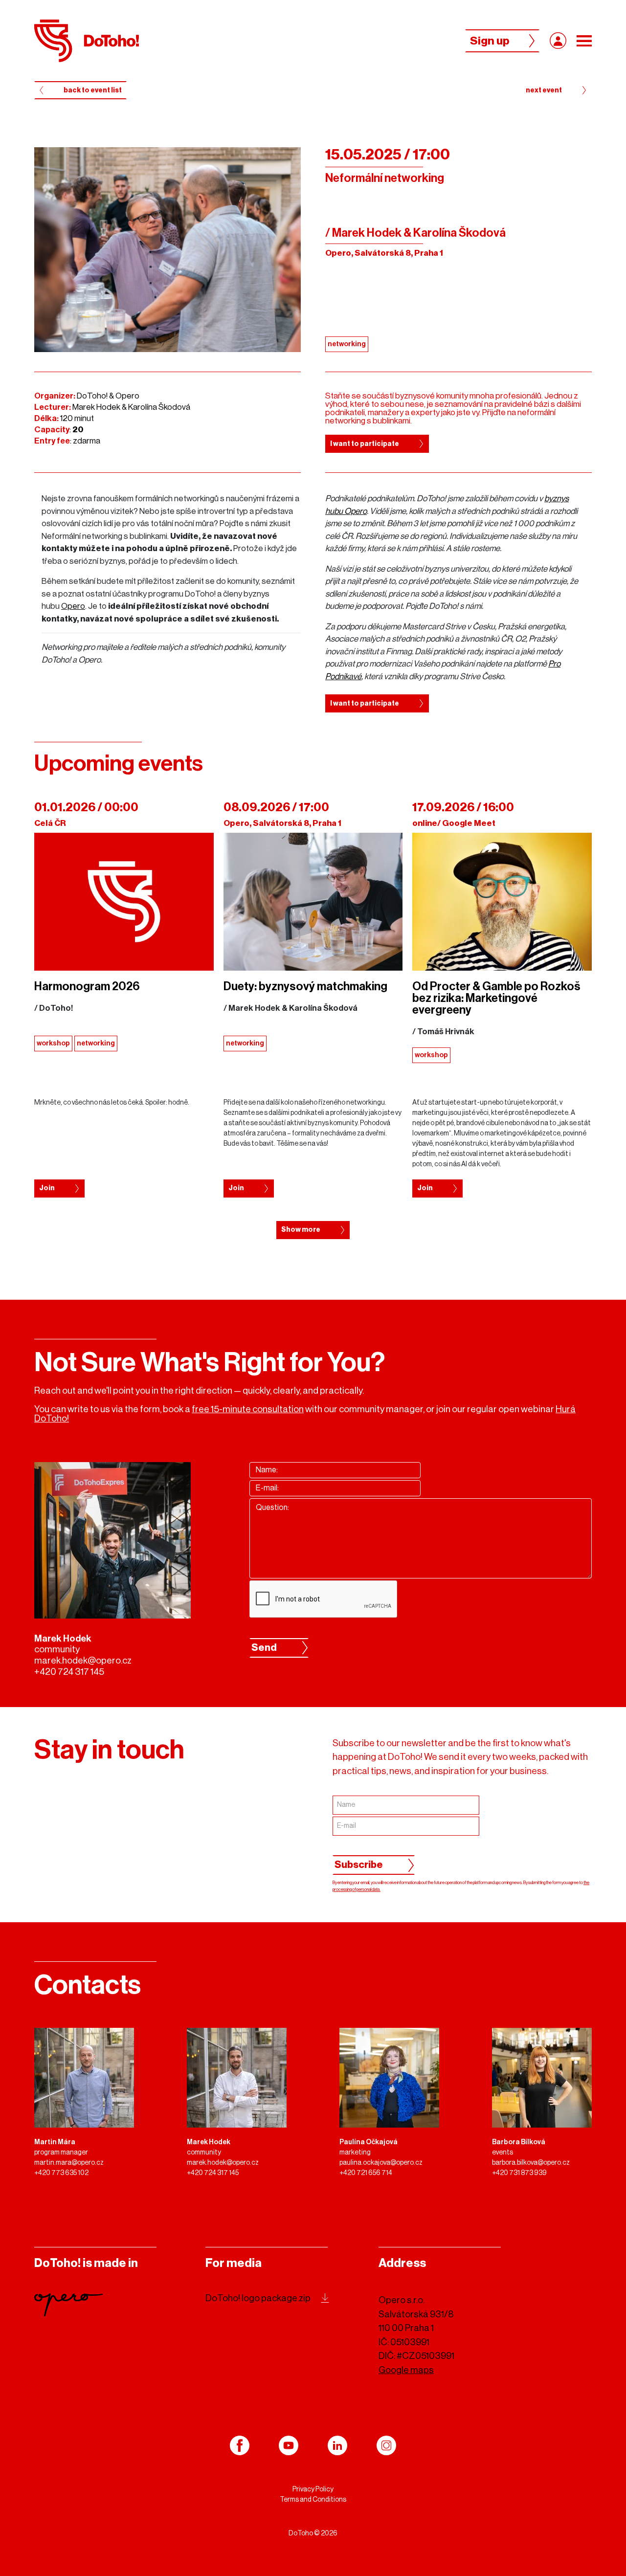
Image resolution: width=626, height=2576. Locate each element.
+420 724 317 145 (69, 1672)
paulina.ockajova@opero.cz (381, 2163)
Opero (73, 606)
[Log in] (558, 41)
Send (264, 1648)
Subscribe (359, 1865)
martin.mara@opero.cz (69, 2163)
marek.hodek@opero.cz (83, 1660)
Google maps (406, 2370)
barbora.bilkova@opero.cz (531, 2163)
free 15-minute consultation (248, 1409)
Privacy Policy (313, 2489)
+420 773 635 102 (61, 2173)
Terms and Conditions (313, 2500)
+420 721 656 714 (366, 2173)
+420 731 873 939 (519, 2173)
